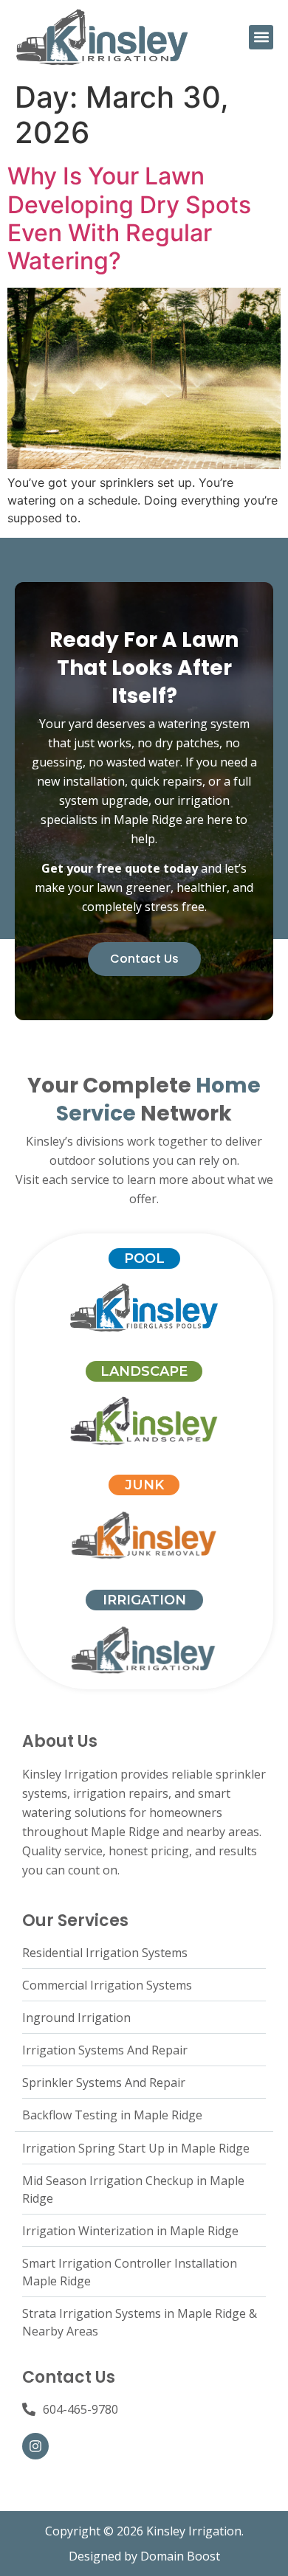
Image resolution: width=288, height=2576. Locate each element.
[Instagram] (35, 2446)
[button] (261, 37)
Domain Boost (180, 2556)
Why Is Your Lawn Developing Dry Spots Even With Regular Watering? (129, 218)
